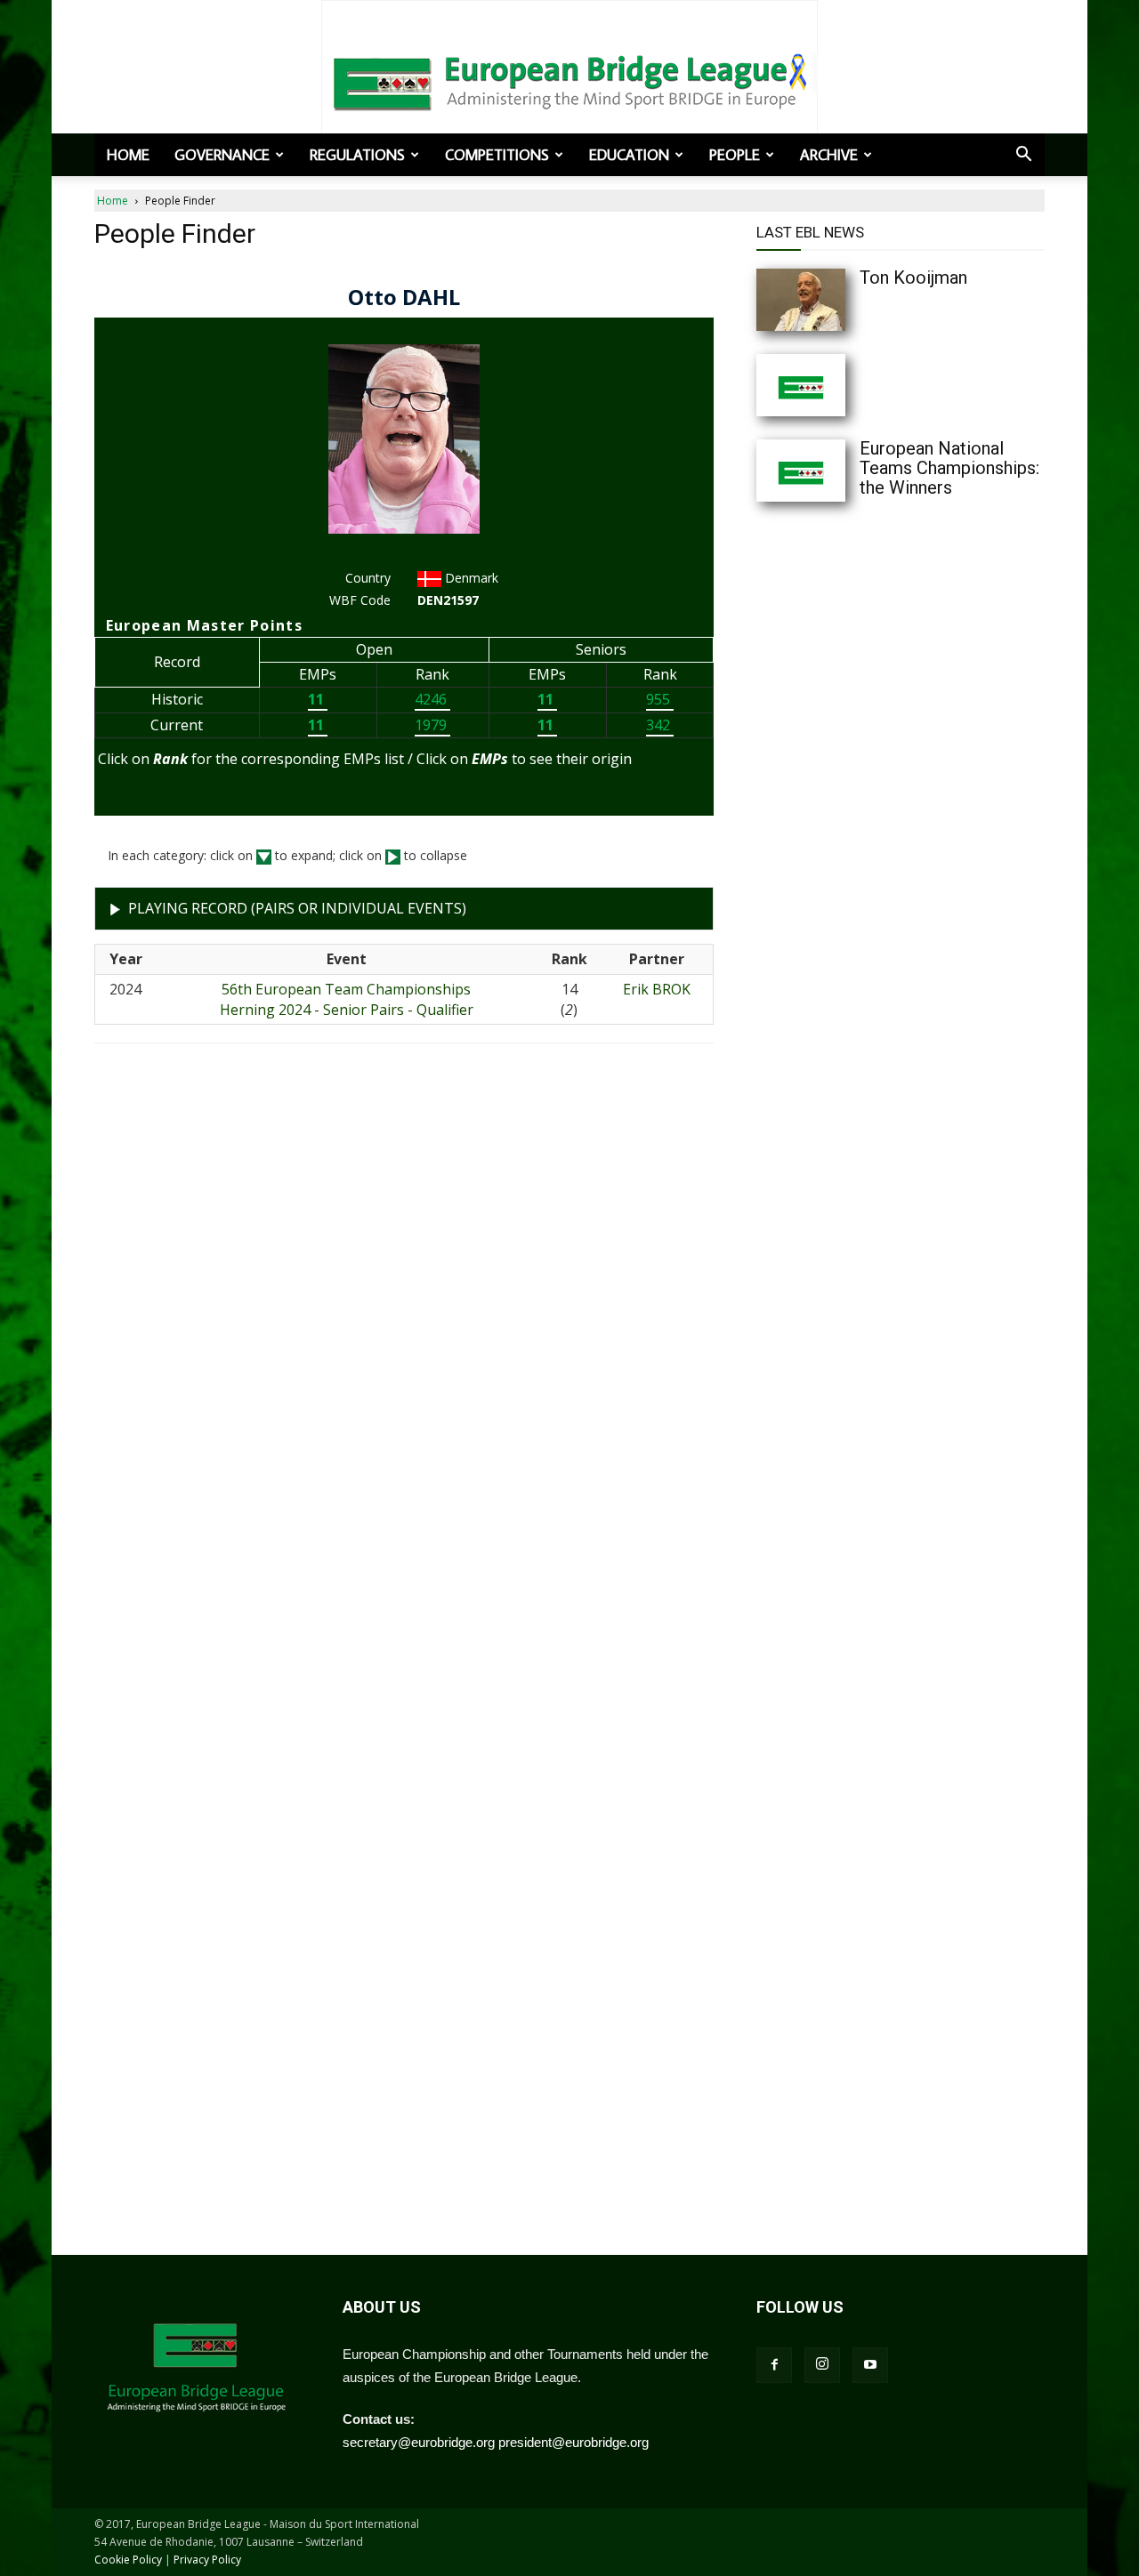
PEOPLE (735, 155)
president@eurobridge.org (574, 2442)
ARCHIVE (829, 155)
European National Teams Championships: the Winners (949, 468)
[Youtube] (870, 2365)
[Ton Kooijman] (836, 300)
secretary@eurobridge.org (419, 2442)
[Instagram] (822, 2365)
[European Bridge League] (569, 80)
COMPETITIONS (497, 155)
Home (128, 155)
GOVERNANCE (222, 155)
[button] (1023, 156)
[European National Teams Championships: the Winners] (836, 471)
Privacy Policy (207, 2560)
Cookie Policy (128, 2560)
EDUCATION (629, 155)
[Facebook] (774, 2365)
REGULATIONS (357, 155)
